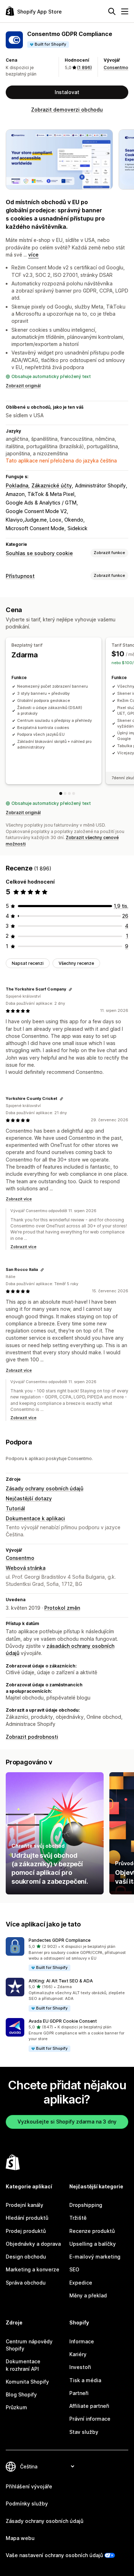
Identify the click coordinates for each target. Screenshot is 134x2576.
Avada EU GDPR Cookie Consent (63, 2021)
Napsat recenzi (28, 963)
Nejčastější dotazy (29, 1498)
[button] (67, 1954)
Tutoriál (15, 1508)
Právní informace (90, 2419)
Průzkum (16, 2407)
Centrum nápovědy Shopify (29, 2345)
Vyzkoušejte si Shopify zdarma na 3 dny (67, 2122)
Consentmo (116, 68)
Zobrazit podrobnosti (32, 1737)
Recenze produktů (92, 2231)
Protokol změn (62, 1608)
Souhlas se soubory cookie (39, 553)
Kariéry (78, 2354)
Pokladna (17, 485)
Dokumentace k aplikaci (35, 1518)
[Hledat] (112, 11)
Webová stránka (26, 1568)
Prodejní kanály (24, 2205)
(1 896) (85, 68)
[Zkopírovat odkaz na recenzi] (70, 989)
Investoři (80, 2367)
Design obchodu (26, 2257)
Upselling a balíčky (93, 2244)
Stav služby (84, 2432)
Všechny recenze (76, 963)
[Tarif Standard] (65, 793)
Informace (82, 2341)
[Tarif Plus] (69, 793)
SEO (74, 2269)
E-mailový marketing (95, 2257)
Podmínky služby (27, 2503)
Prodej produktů (26, 2231)
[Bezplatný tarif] (61, 793)
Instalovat (67, 92)
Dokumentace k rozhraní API (23, 2365)
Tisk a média (85, 2380)
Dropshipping (86, 2205)
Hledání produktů (27, 2218)
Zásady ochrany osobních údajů (44, 1488)
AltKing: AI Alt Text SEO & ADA (61, 1981)
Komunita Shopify (27, 2382)
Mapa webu (20, 2538)
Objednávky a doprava (33, 2244)
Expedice (81, 2283)
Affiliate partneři (89, 2406)
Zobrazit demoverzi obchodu (67, 110)
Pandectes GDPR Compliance (59, 1940)
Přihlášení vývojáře (29, 2486)
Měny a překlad (88, 2295)
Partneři (79, 2393)
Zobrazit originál (23, 386)
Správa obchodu (26, 2283)
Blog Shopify (21, 2394)
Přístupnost (20, 576)
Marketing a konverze (33, 2269)
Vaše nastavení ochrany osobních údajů (54, 2555)
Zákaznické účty (52, 485)
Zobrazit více (19, 1199)
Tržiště (78, 2218)
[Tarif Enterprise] (74, 793)
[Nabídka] (125, 11)
